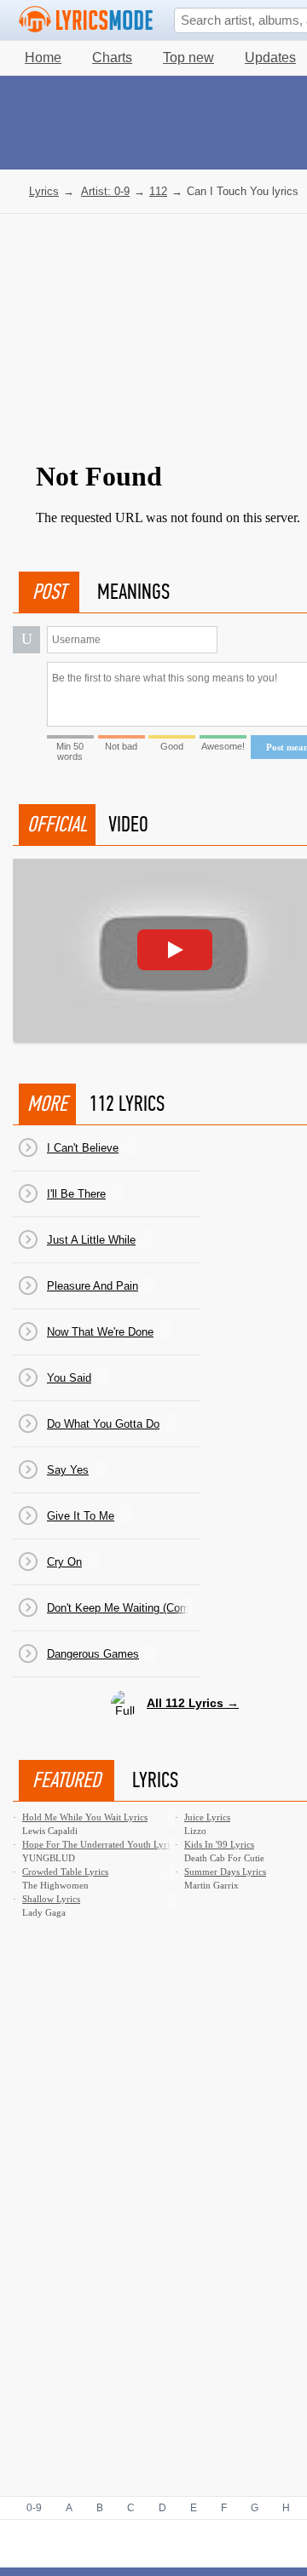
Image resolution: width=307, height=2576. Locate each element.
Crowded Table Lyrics (65, 1872)
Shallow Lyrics (51, 1899)
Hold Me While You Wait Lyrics (85, 1817)
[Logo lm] (86, 20)
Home (43, 57)
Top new (188, 57)
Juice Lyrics (207, 1817)
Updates (270, 57)
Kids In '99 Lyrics (219, 1844)
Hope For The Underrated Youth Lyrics (100, 1844)
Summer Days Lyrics (225, 1872)
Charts (112, 57)
